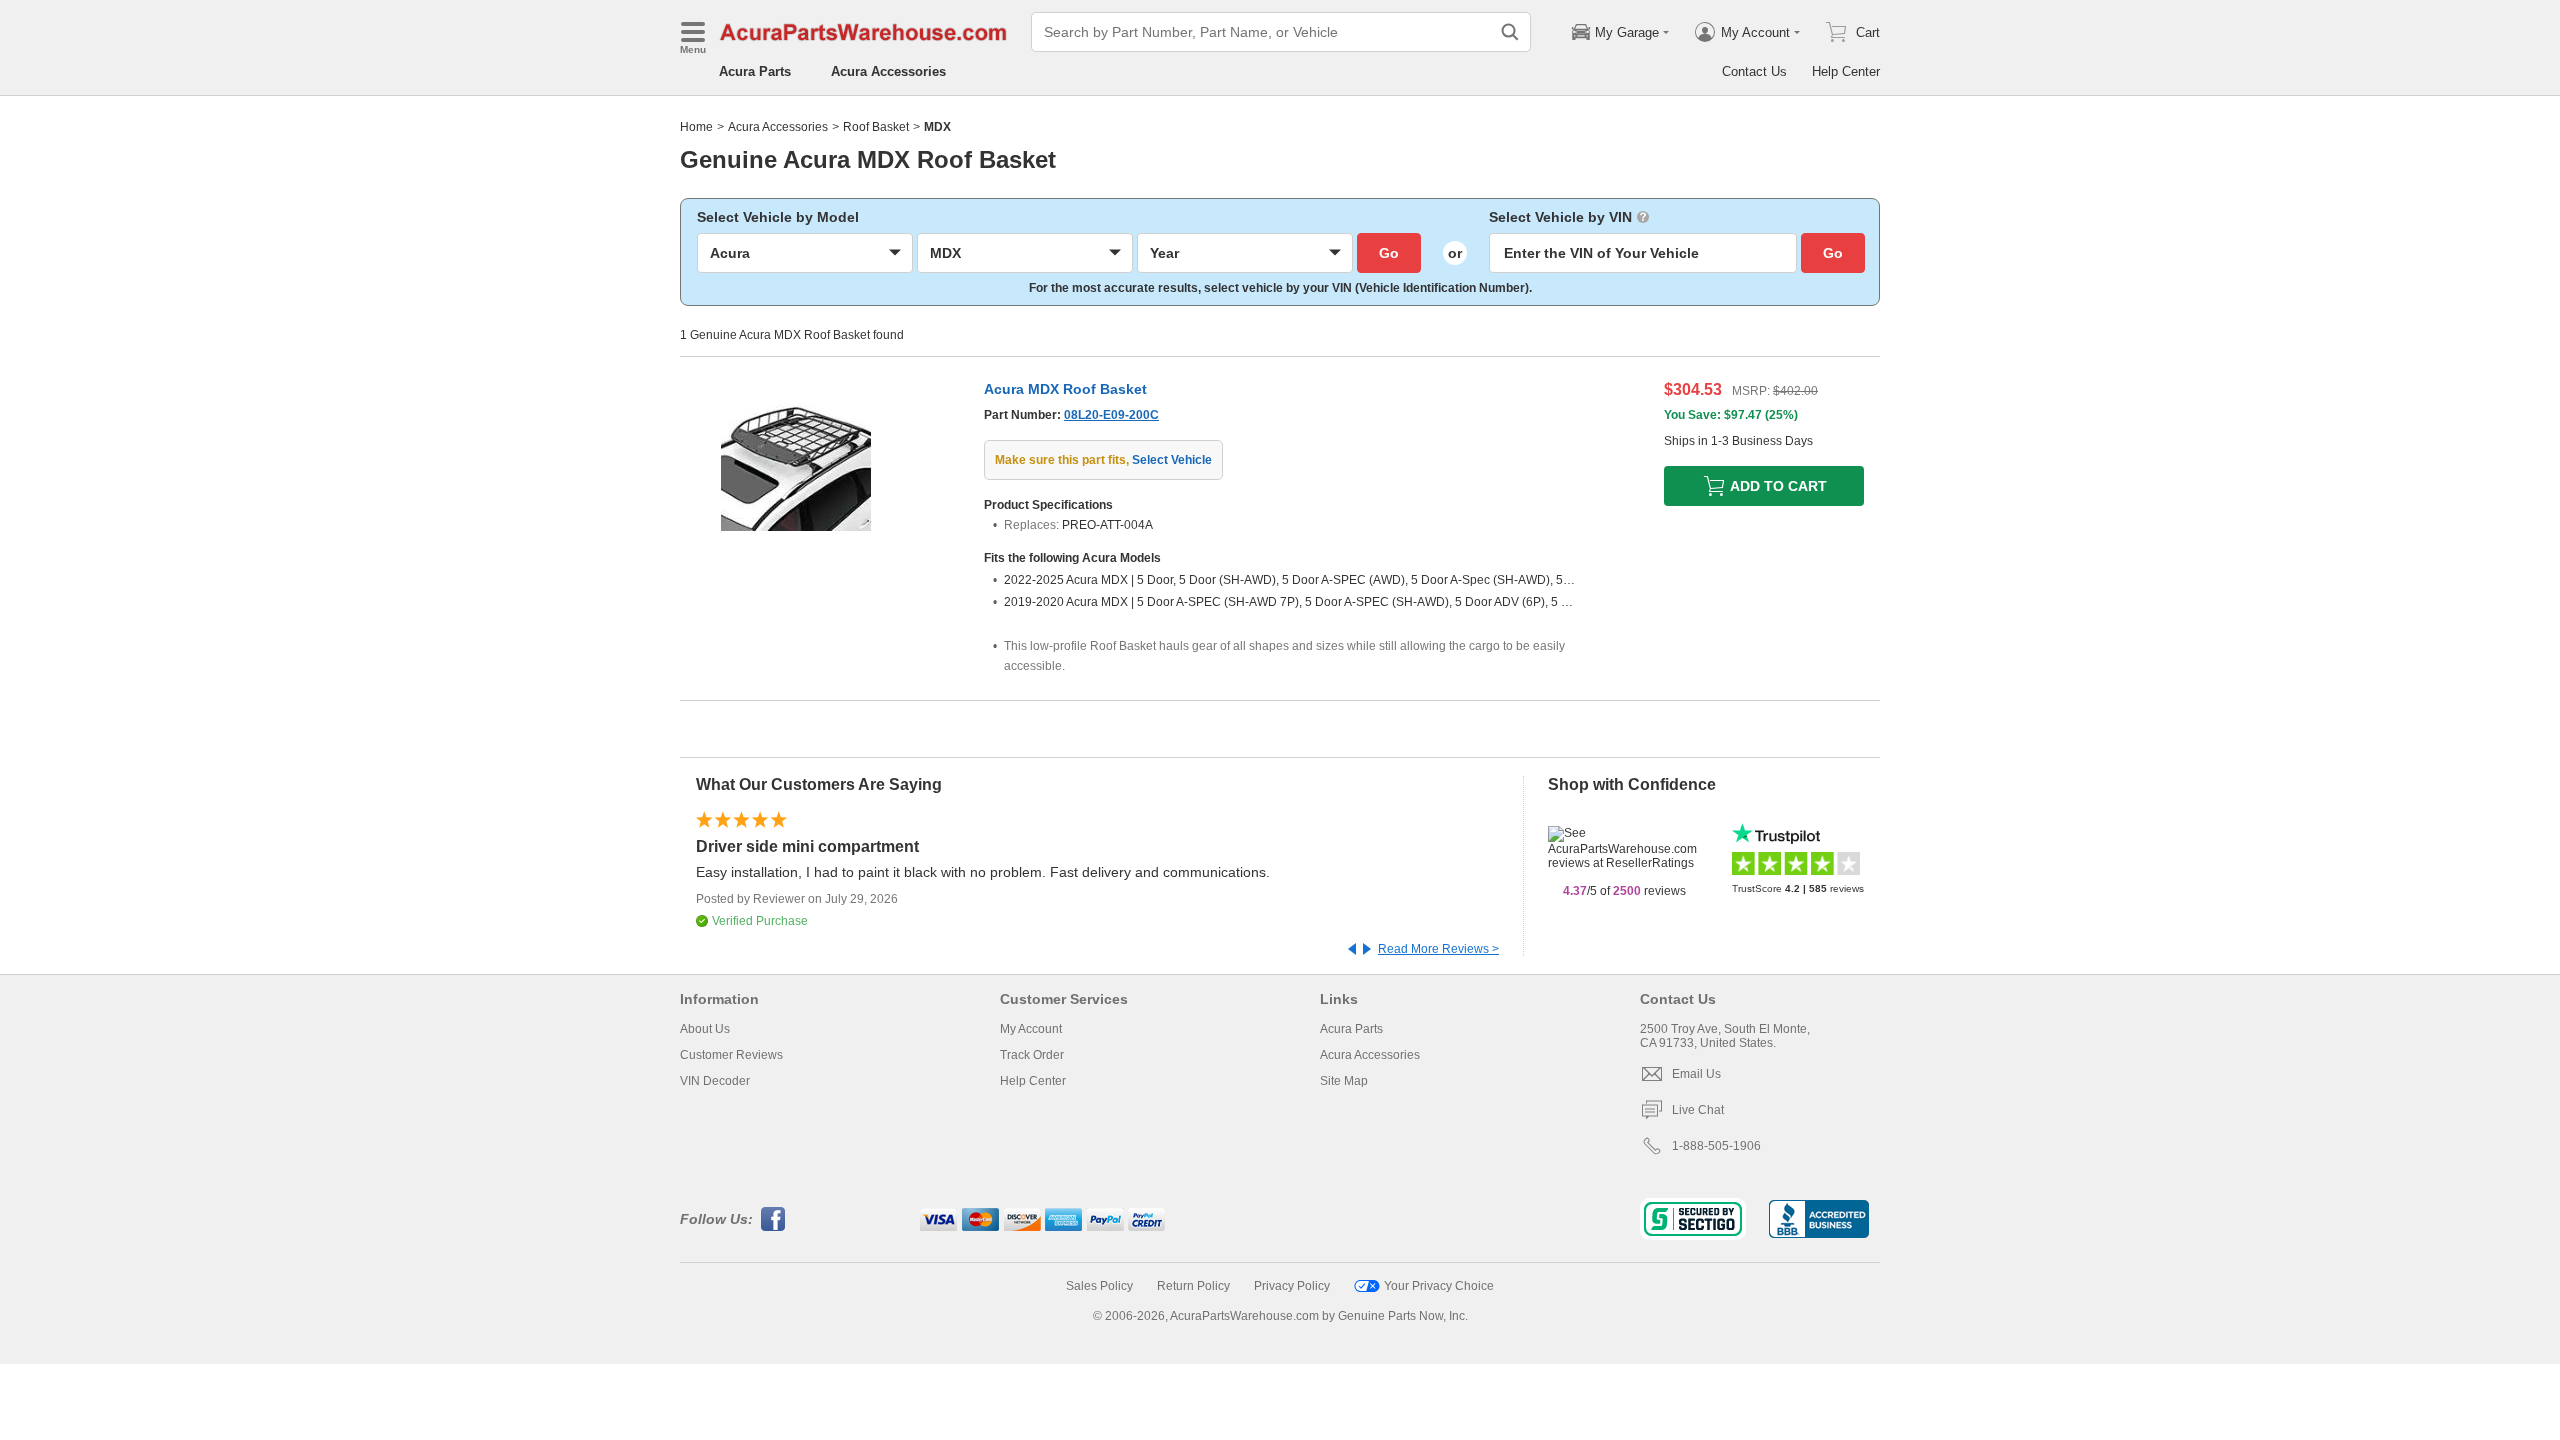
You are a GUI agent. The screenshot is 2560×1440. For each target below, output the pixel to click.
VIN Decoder (715, 1081)
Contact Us (1754, 71)
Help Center (1846, 71)
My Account (1031, 1029)
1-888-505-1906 (1716, 1146)
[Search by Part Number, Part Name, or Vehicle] (1510, 32)
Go (1389, 253)
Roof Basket (876, 127)
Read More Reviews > (1438, 949)
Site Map (1344, 1081)
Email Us (1696, 1074)
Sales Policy (1099, 1286)
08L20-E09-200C (1111, 415)
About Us (705, 1029)
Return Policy (1193, 1286)
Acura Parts (755, 71)
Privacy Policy (1292, 1286)
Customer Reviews (731, 1055)
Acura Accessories (888, 71)
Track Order (1032, 1055)
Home (696, 127)
